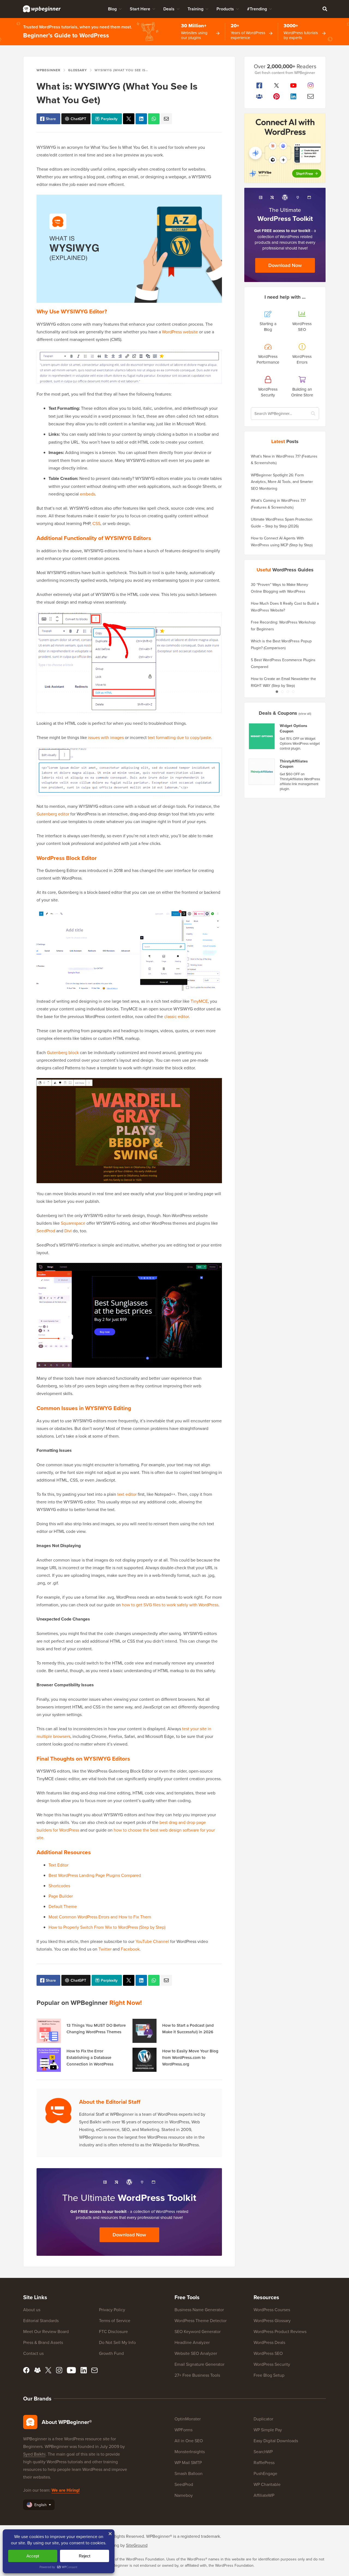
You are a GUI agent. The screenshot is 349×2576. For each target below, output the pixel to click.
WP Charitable (267, 2484)
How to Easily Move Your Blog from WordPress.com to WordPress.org (190, 2057)
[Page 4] (293, 692)
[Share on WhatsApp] (154, 119)
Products (225, 9)
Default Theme (63, 1906)
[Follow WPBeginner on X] (277, 85)
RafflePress (264, 2462)
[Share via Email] (166, 119)
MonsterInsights (190, 2452)
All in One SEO (189, 2441)
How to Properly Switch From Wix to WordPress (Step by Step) (107, 1927)
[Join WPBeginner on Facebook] (259, 85)
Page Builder (61, 1896)
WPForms (183, 2430)
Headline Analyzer (192, 2342)
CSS (96, 523)
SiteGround (137, 2545)
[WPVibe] (285, 148)
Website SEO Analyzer (196, 2353)
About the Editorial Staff (110, 2102)
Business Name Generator (199, 2310)
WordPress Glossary (272, 2320)
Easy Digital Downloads (276, 2441)
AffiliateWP (264, 2495)
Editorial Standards (41, 2320)
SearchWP (263, 2452)
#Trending (257, 9)
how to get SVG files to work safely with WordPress (170, 1605)
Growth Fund (111, 2353)
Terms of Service (115, 2320)
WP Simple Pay (268, 2430)
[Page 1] (277, 692)
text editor (127, 1494)
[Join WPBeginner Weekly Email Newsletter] (311, 96)
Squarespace (73, 1223)
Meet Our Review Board (46, 2331)
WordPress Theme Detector (201, 2320)
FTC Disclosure (113, 2331)
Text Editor (58, 1865)
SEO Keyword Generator (198, 2331)
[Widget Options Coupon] (262, 736)
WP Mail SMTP (188, 2462)
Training (195, 9)
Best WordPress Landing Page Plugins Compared (95, 1875)
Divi (68, 1231)
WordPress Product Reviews (280, 2331)
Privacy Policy (112, 2310)
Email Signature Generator (199, 2364)
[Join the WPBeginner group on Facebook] (259, 96)
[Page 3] (288, 692)
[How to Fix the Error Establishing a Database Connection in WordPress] (49, 2060)
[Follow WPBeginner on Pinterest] (277, 96)
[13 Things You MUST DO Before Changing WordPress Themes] (49, 2031)
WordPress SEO (268, 2353)
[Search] (325, 9)
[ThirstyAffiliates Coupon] (262, 772)
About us (32, 2310)
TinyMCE (199, 1001)
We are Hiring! (66, 2490)
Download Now (129, 2235)
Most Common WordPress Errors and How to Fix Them (100, 1917)
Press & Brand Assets (43, 2342)
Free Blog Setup (269, 2375)
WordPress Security (272, 2364)
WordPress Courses (272, 2310)
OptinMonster (188, 2419)
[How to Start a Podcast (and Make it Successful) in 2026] (145, 2031)
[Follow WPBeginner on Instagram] (311, 85)
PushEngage (265, 2473)
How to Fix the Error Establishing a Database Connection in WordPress (90, 2057)
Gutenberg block (63, 1052)
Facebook (130, 1949)
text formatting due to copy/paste (179, 737)
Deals (169, 9)
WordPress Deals (269, 2342)
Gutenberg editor (53, 814)
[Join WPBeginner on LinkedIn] (294, 96)
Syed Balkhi (34, 2454)
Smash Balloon (189, 2473)
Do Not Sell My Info (117, 2342)
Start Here (140, 9)
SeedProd (46, 1231)
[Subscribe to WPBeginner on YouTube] (294, 85)
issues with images (106, 737)
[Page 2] (282, 692)
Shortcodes (59, 1886)
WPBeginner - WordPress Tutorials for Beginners (42, 9)
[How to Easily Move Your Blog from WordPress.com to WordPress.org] (145, 2060)
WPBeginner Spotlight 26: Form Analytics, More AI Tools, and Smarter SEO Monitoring (282, 482)
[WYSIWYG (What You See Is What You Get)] (129, 119)
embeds (88, 494)
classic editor (176, 1016)
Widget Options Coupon (294, 728)
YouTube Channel (152, 1941)
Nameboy (184, 2495)
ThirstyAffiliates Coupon (294, 764)
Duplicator (263, 2419)
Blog (112, 9)
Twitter (105, 1949)
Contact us (33, 2353)
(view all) (305, 713)
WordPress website (180, 332)
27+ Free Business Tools (197, 2375)
